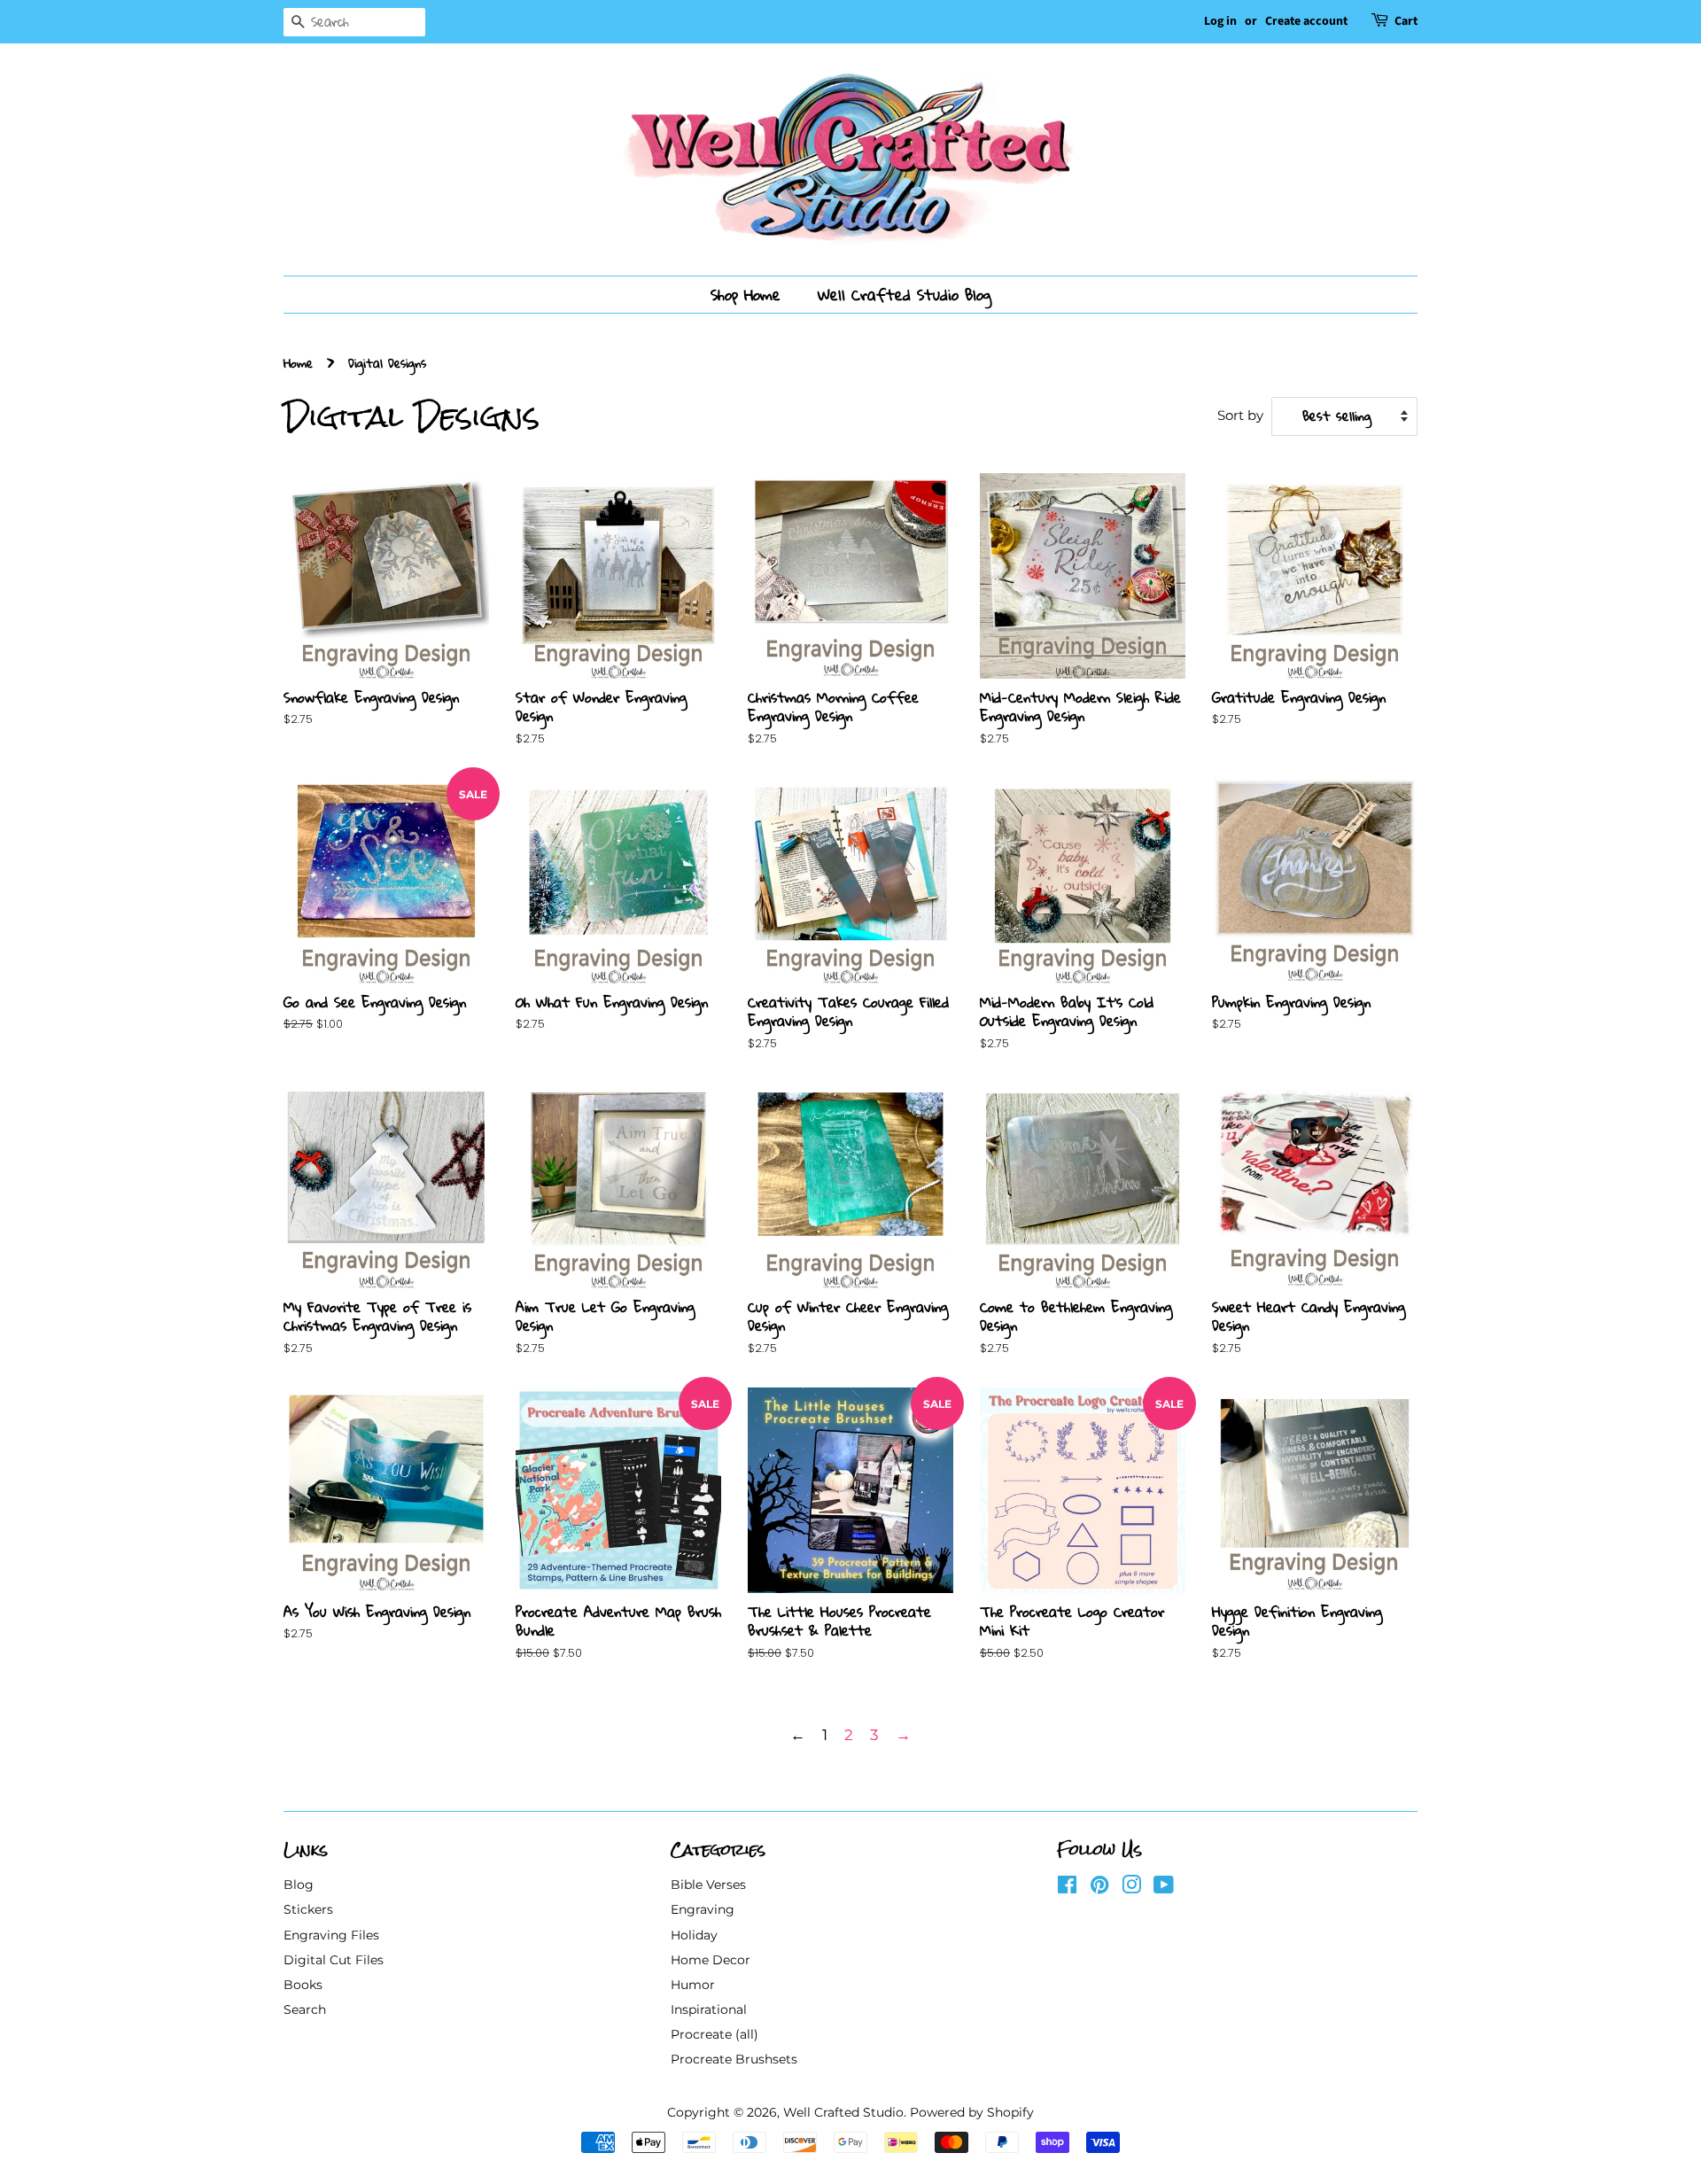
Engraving (703, 1909)
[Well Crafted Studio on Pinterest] (1099, 1888)
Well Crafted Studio (843, 2112)
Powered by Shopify (972, 2112)
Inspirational (709, 2009)
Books (303, 1985)
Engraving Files (331, 1935)
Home (298, 363)
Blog (299, 1885)
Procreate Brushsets (734, 2059)
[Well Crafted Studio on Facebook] (1067, 1888)
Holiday (694, 1935)
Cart (1406, 21)
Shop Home (746, 295)
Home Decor (711, 1960)
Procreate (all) (715, 2034)
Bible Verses (708, 1885)
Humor (693, 1985)
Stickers (308, 1909)
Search (305, 2009)
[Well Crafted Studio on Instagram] (1131, 1888)
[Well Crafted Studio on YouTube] (1164, 1888)
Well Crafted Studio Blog (905, 295)
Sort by (1240, 415)
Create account (1306, 21)
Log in (1220, 21)
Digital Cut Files (334, 1960)
